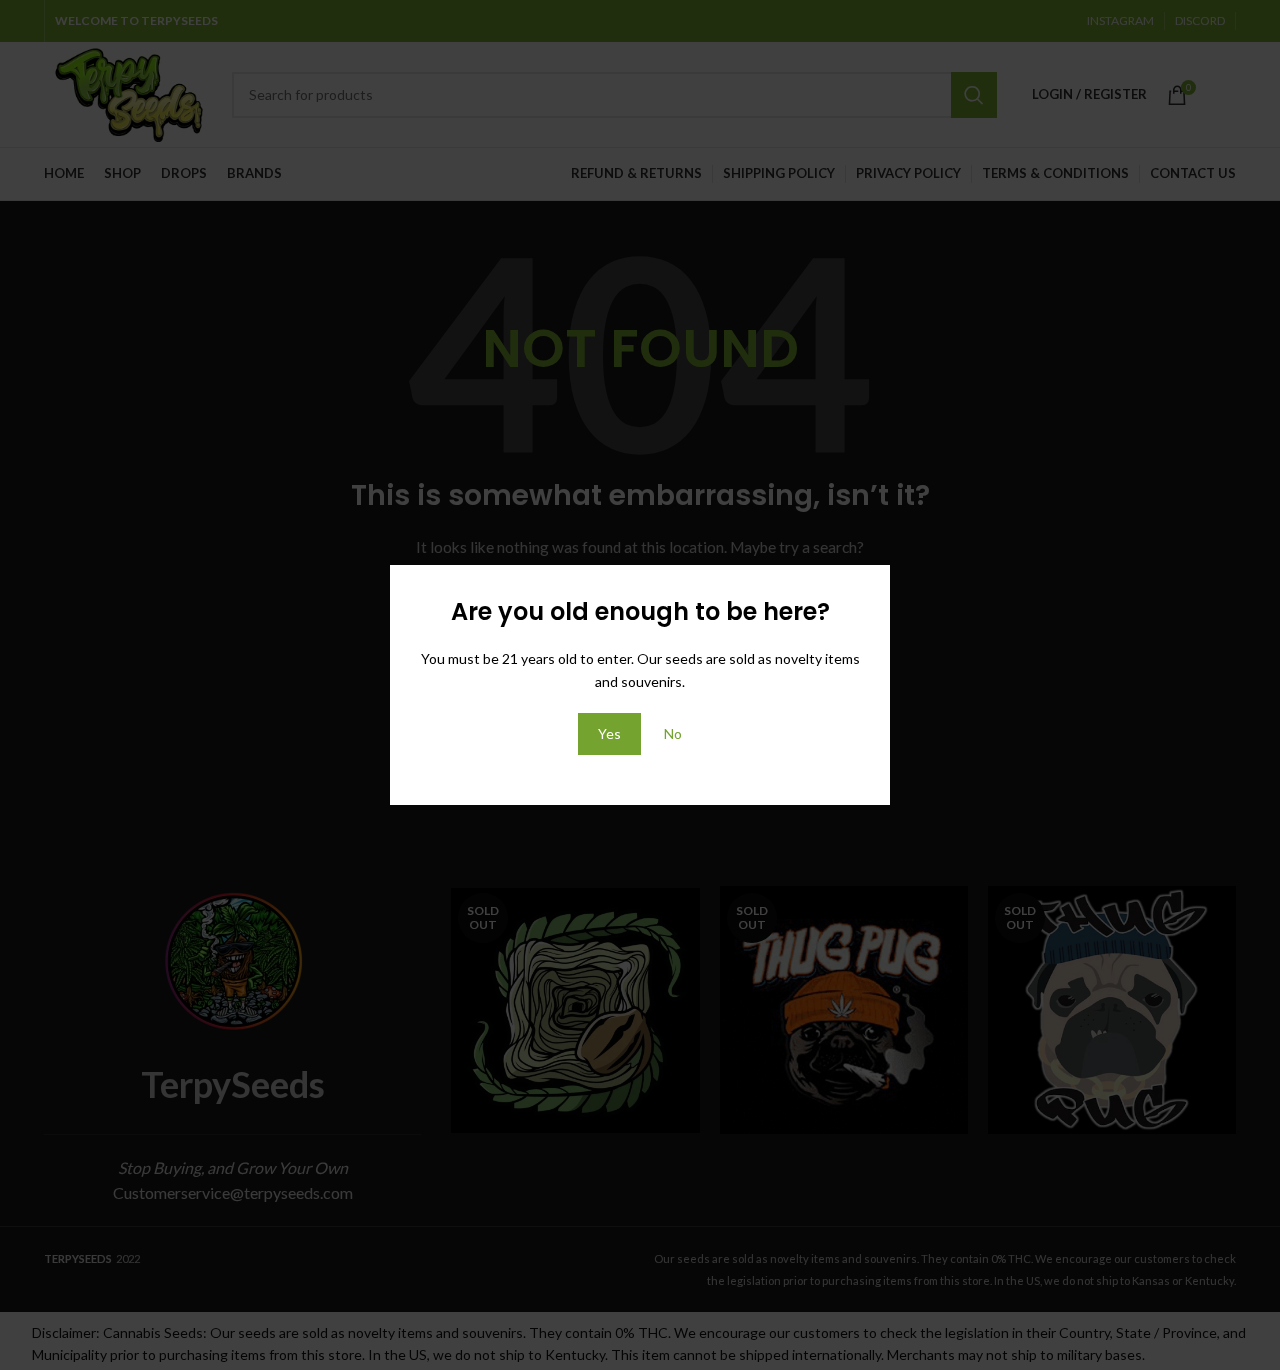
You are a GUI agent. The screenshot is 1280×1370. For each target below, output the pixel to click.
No (673, 733)
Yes (609, 733)
